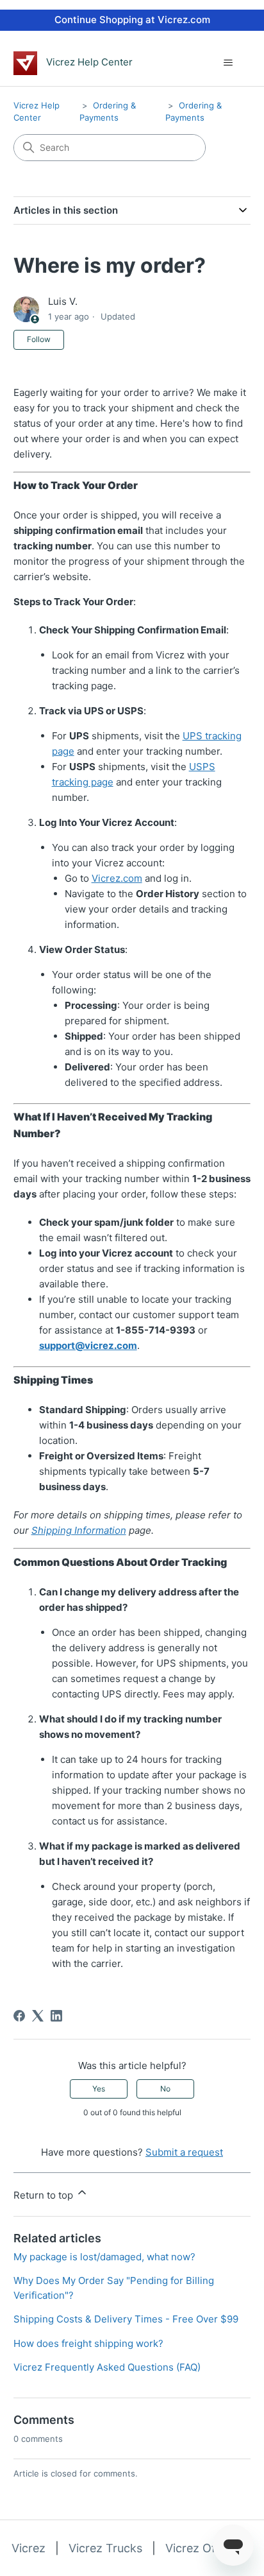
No (165, 2089)
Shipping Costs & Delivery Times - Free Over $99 (126, 2319)
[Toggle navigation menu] (228, 63)
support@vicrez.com (88, 1345)
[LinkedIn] (56, 2016)
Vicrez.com (117, 878)
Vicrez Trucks (105, 2548)
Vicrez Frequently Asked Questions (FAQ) (107, 2367)
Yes (99, 2089)
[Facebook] (19, 2016)
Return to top (45, 2195)
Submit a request (184, 2152)
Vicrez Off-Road (209, 2548)
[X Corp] (38, 2016)
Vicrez (29, 2548)
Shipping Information (79, 1530)
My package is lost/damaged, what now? (104, 2257)
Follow (39, 339)
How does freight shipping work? (88, 2343)
